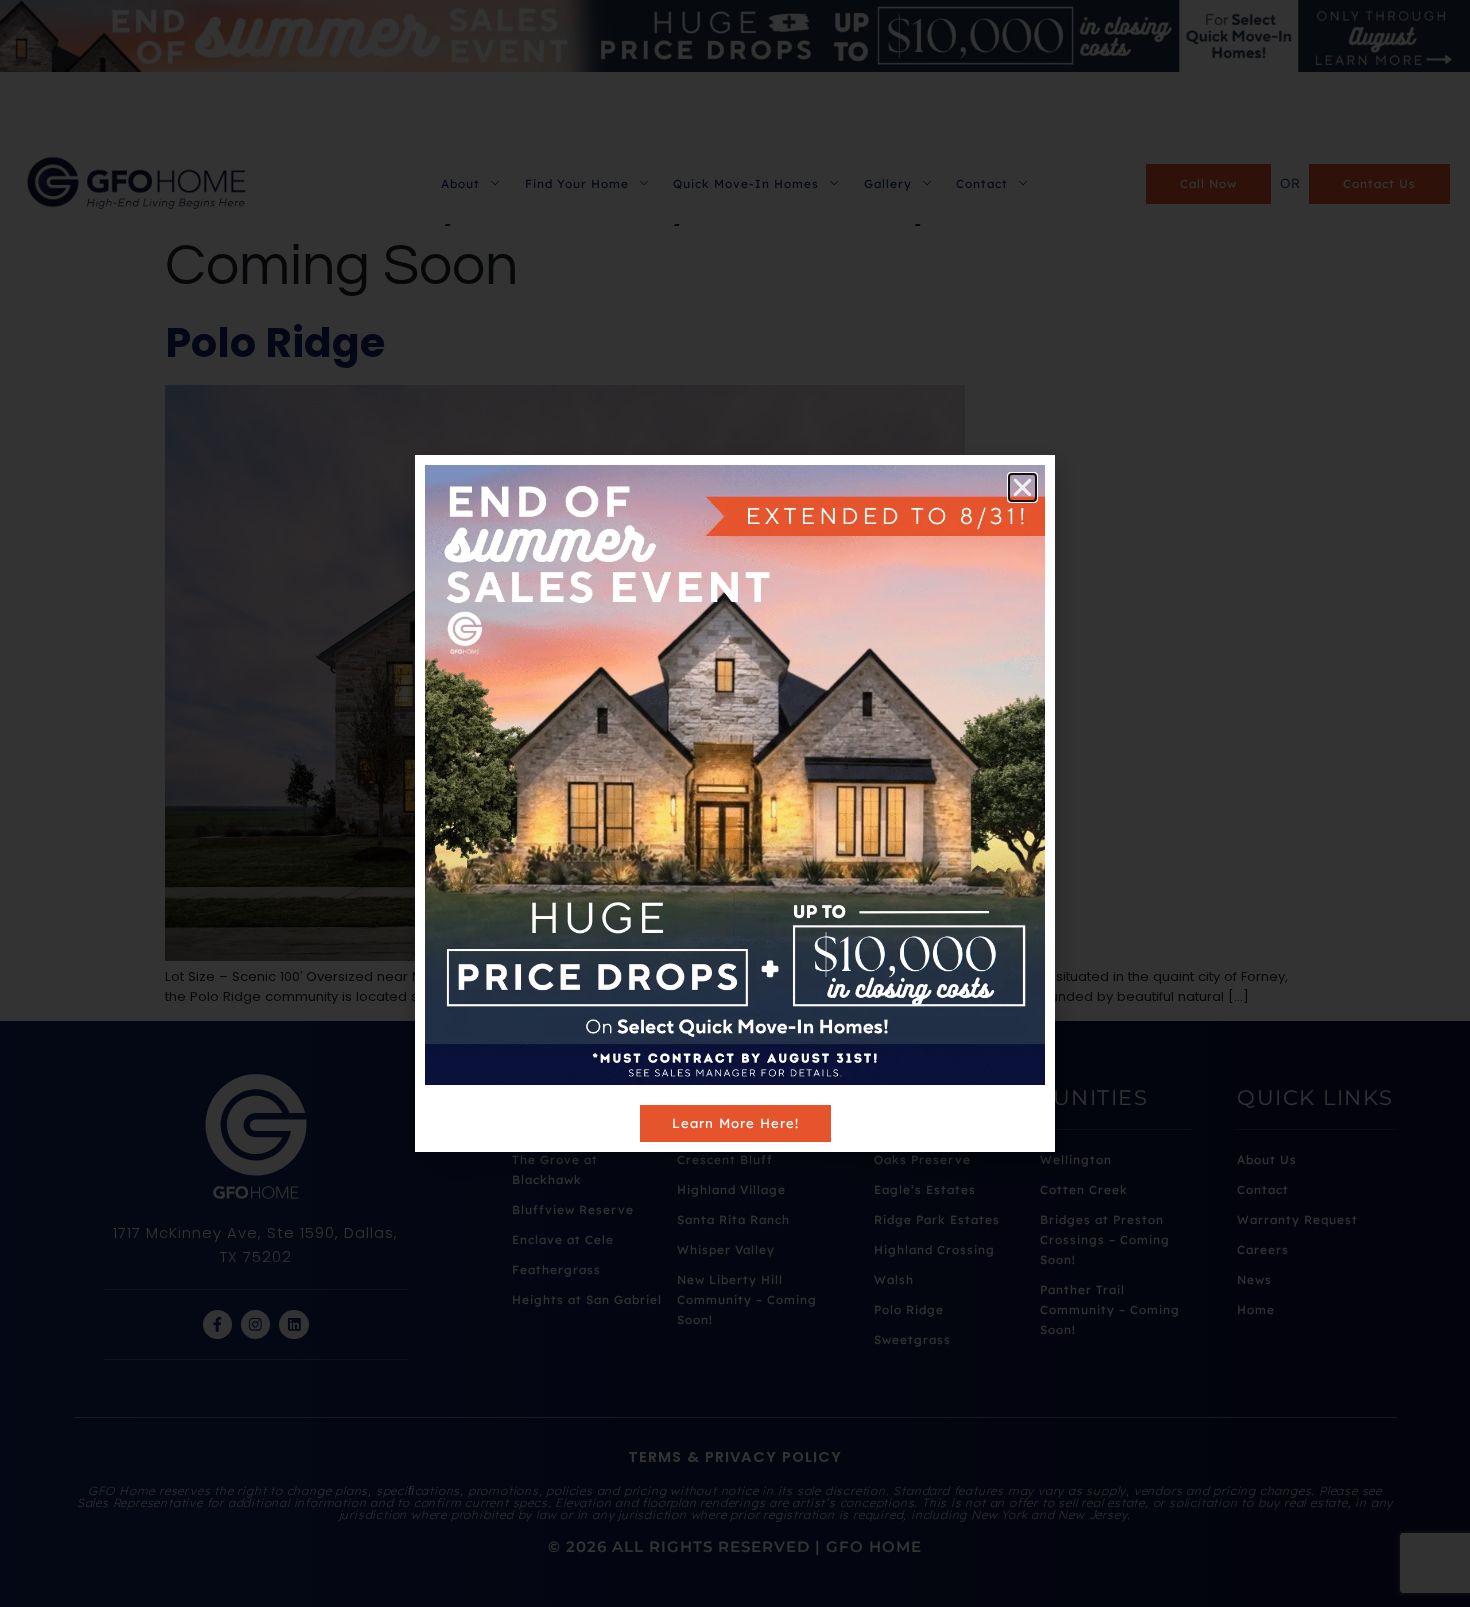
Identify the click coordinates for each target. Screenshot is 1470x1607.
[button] (1022, 487)
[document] (735, 803)
